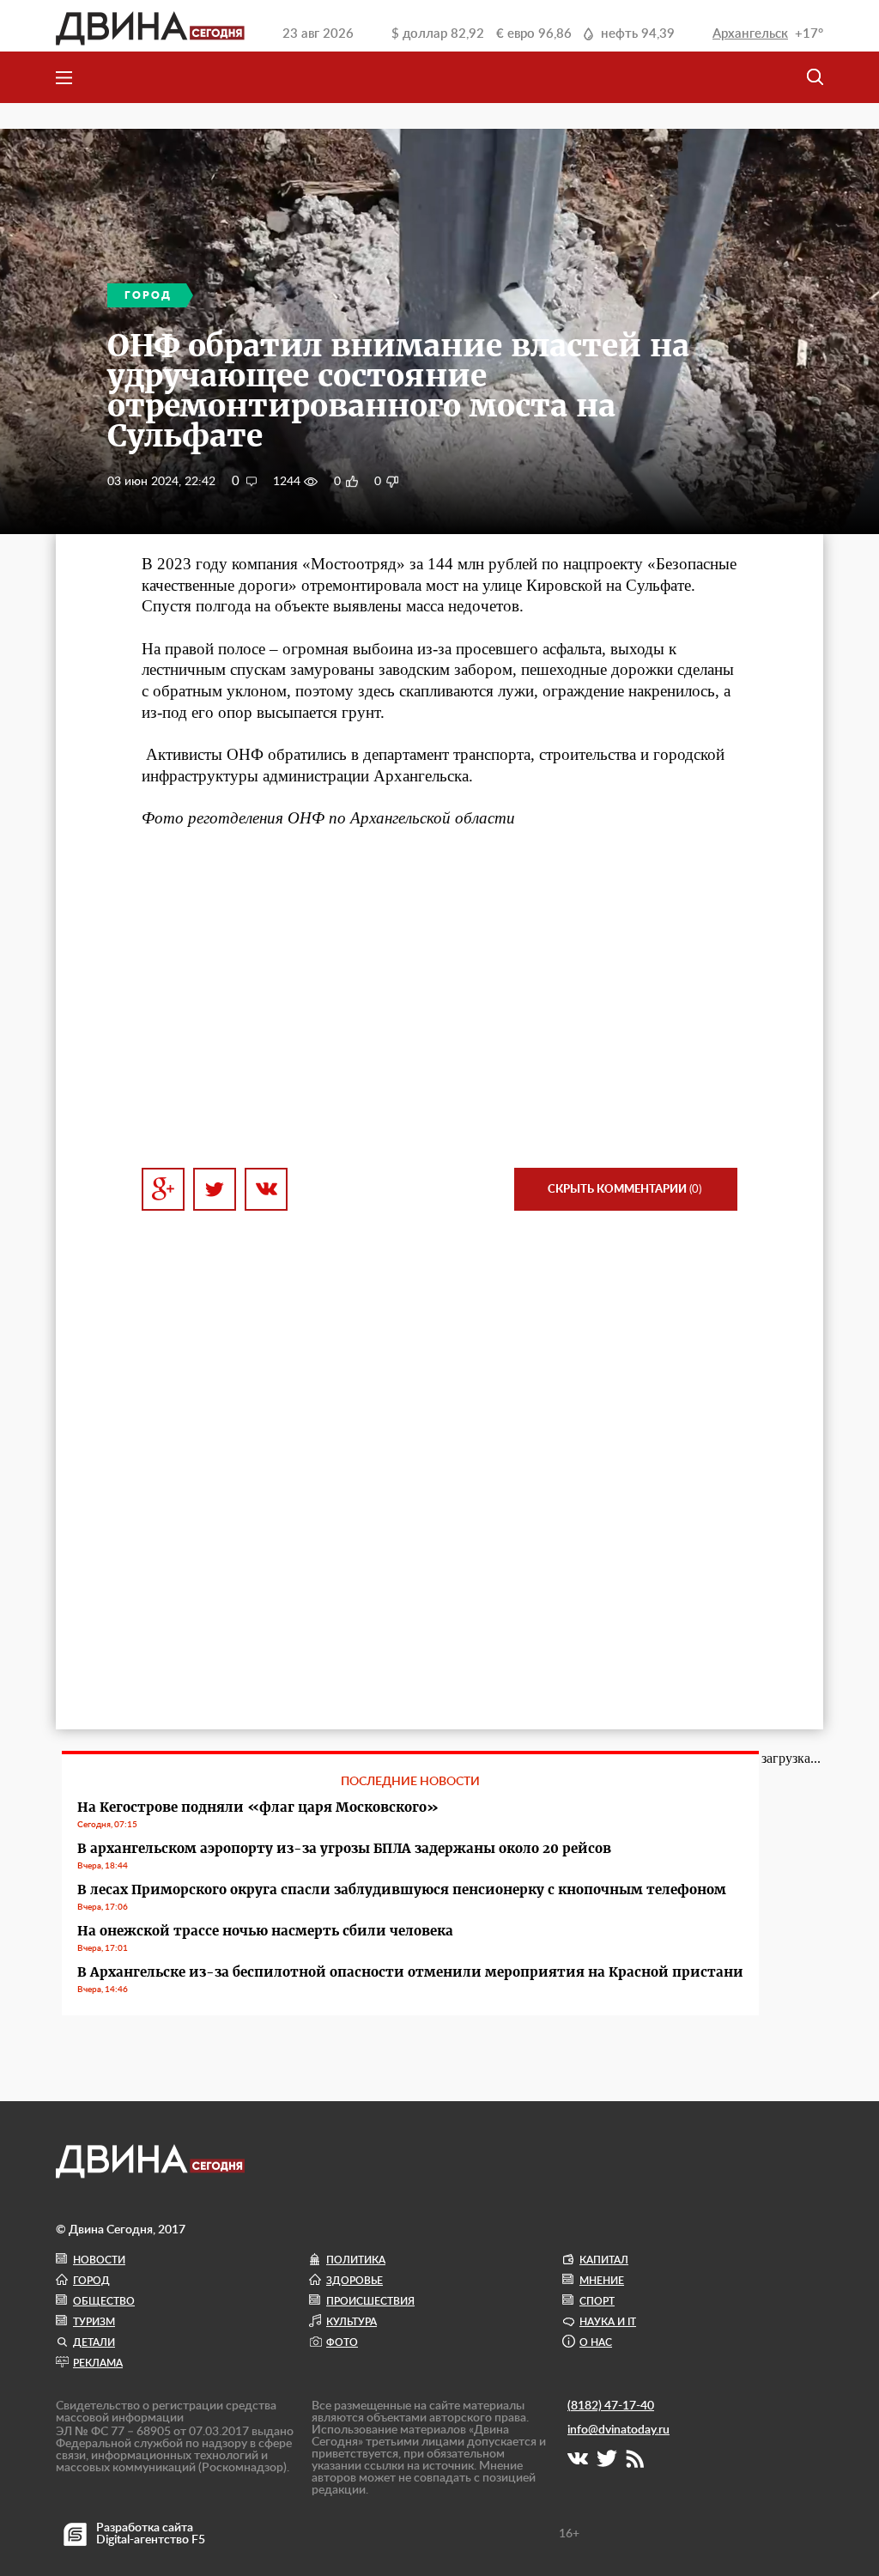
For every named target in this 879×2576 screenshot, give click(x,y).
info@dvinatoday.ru (618, 2430)
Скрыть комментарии (624, 1190)
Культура (352, 2322)
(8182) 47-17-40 (611, 2406)
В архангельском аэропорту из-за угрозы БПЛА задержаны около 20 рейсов (344, 1848)
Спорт (597, 2301)
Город (91, 2281)
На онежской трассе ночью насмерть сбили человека (265, 1931)
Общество (104, 2301)
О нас (596, 2342)
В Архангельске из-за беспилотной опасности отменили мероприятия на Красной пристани (410, 1972)
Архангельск (750, 34)
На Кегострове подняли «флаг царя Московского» (258, 1807)
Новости (99, 2260)
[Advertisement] (439, 999)
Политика (356, 2260)
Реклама (98, 2363)
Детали (94, 2342)
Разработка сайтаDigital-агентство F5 (151, 2534)
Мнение (602, 2281)
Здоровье (355, 2281)
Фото (342, 2342)
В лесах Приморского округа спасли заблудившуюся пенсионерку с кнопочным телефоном (402, 1889)
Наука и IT (608, 2322)
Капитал (604, 2260)
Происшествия (370, 2301)
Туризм (94, 2322)
